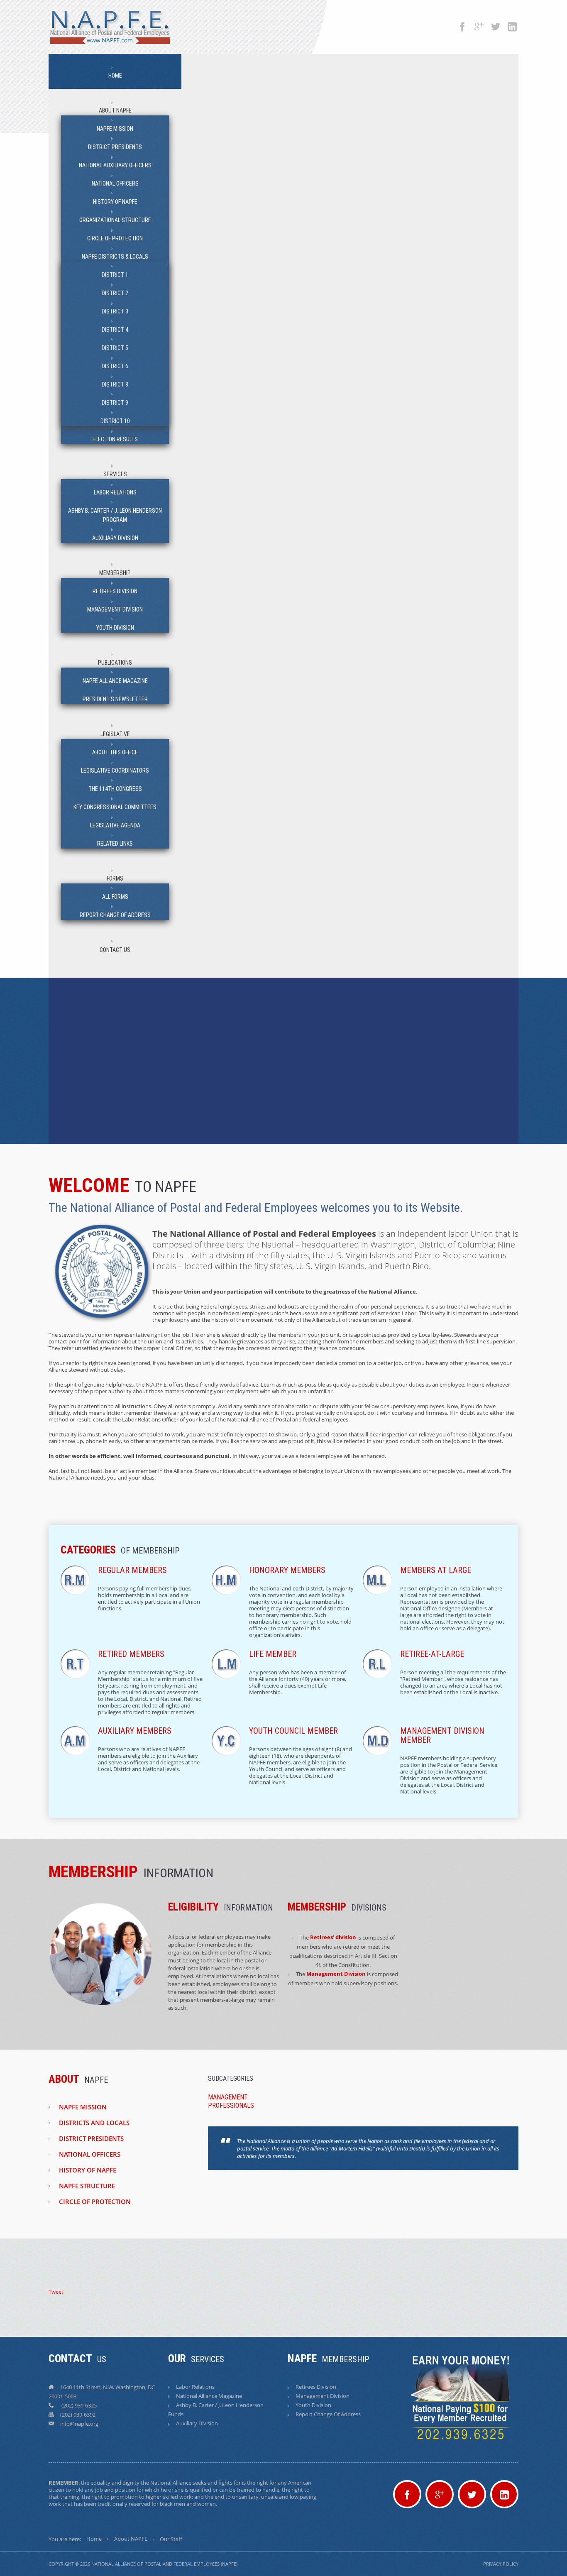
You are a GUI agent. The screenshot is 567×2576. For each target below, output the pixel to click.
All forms (115, 897)
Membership (115, 573)
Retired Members (131, 1654)
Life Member (273, 1654)
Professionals (231, 2105)
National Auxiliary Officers (115, 165)
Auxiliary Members (135, 1731)
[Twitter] (496, 23)
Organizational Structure (115, 220)
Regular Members (132, 1570)
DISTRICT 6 (115, 366)
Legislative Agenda (115, 825)
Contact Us (115, 950)
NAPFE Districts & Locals (115, 257)
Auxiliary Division (115, 538)
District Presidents (115, 147)
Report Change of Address (115, 915)
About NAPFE (115, 110)
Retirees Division (115, 591)
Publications (115, 663)
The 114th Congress (115, 789)
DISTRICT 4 (115, 330)
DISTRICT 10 (115, 421)
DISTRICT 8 (115, 384)
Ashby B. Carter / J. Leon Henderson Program (115, 515)
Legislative (115, 734)
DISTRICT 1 (115, 275)
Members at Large (436, 1570)
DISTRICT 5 (115, 348)
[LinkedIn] (512, 23)
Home (115, 76)
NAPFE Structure (87, 2186)
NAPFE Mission (115, 129)
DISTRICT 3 (115, 311)
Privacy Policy (501, 2564)
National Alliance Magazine (209, 2396)
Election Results (115, 439)
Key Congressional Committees (115, 807)
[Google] (479, 23)
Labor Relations (115, 492)
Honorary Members (287, 1570)
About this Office (115, 752)
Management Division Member (442, 1735)
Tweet (56, 2292)
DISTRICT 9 (115, 403)
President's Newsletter (115, 699)
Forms (115, 878)
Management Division (115, 609)
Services (115, 474)
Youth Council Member (293, 1731)
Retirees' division (333, 1937)
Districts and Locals (94, 2123)
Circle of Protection (115, 238)
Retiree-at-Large (432, 1654)
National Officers (115, 183)
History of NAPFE (115, 202)
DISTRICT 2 (115, 293)
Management (228, 2097)
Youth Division (115, 628)
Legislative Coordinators (115, 771)
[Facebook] (462, 23)
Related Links (115, 844)
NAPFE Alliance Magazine (115, 681)
